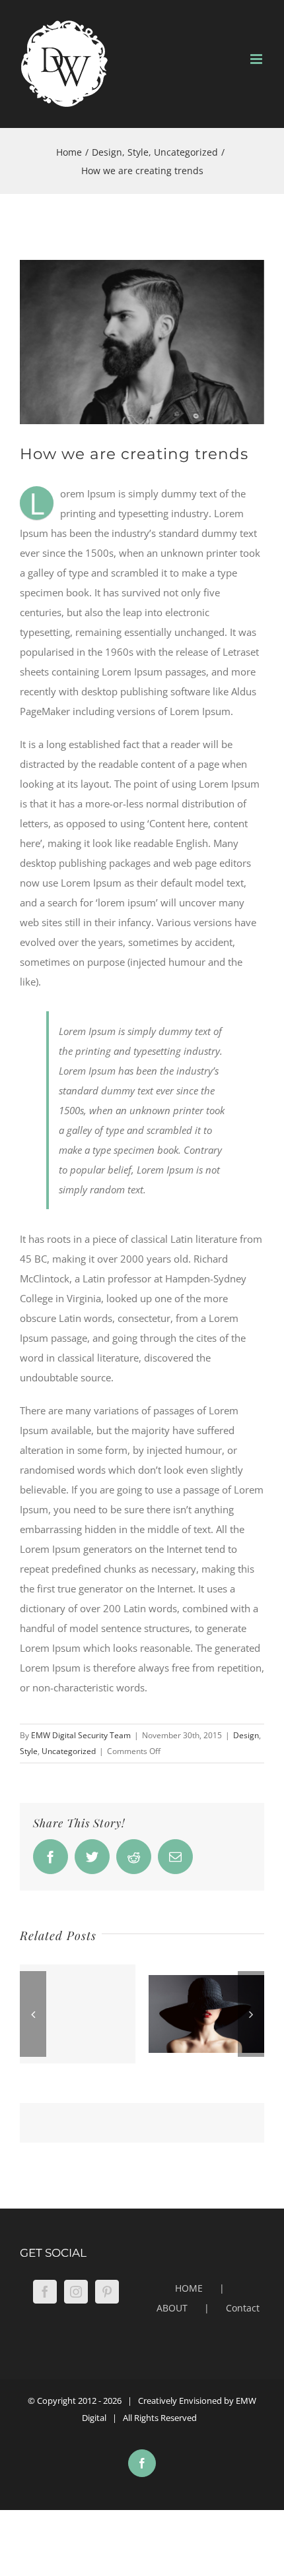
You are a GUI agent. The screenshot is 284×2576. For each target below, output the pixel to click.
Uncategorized (69, 1751)
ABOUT (172, 2308)
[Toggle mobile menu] (257, 59)
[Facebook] (45, 2292)
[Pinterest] (107, 2292)
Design (246, 1735)
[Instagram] (76, 2292)
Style (29, 1751)
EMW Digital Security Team (81, 1735)
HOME (189, 2288)
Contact (243, 2308)
